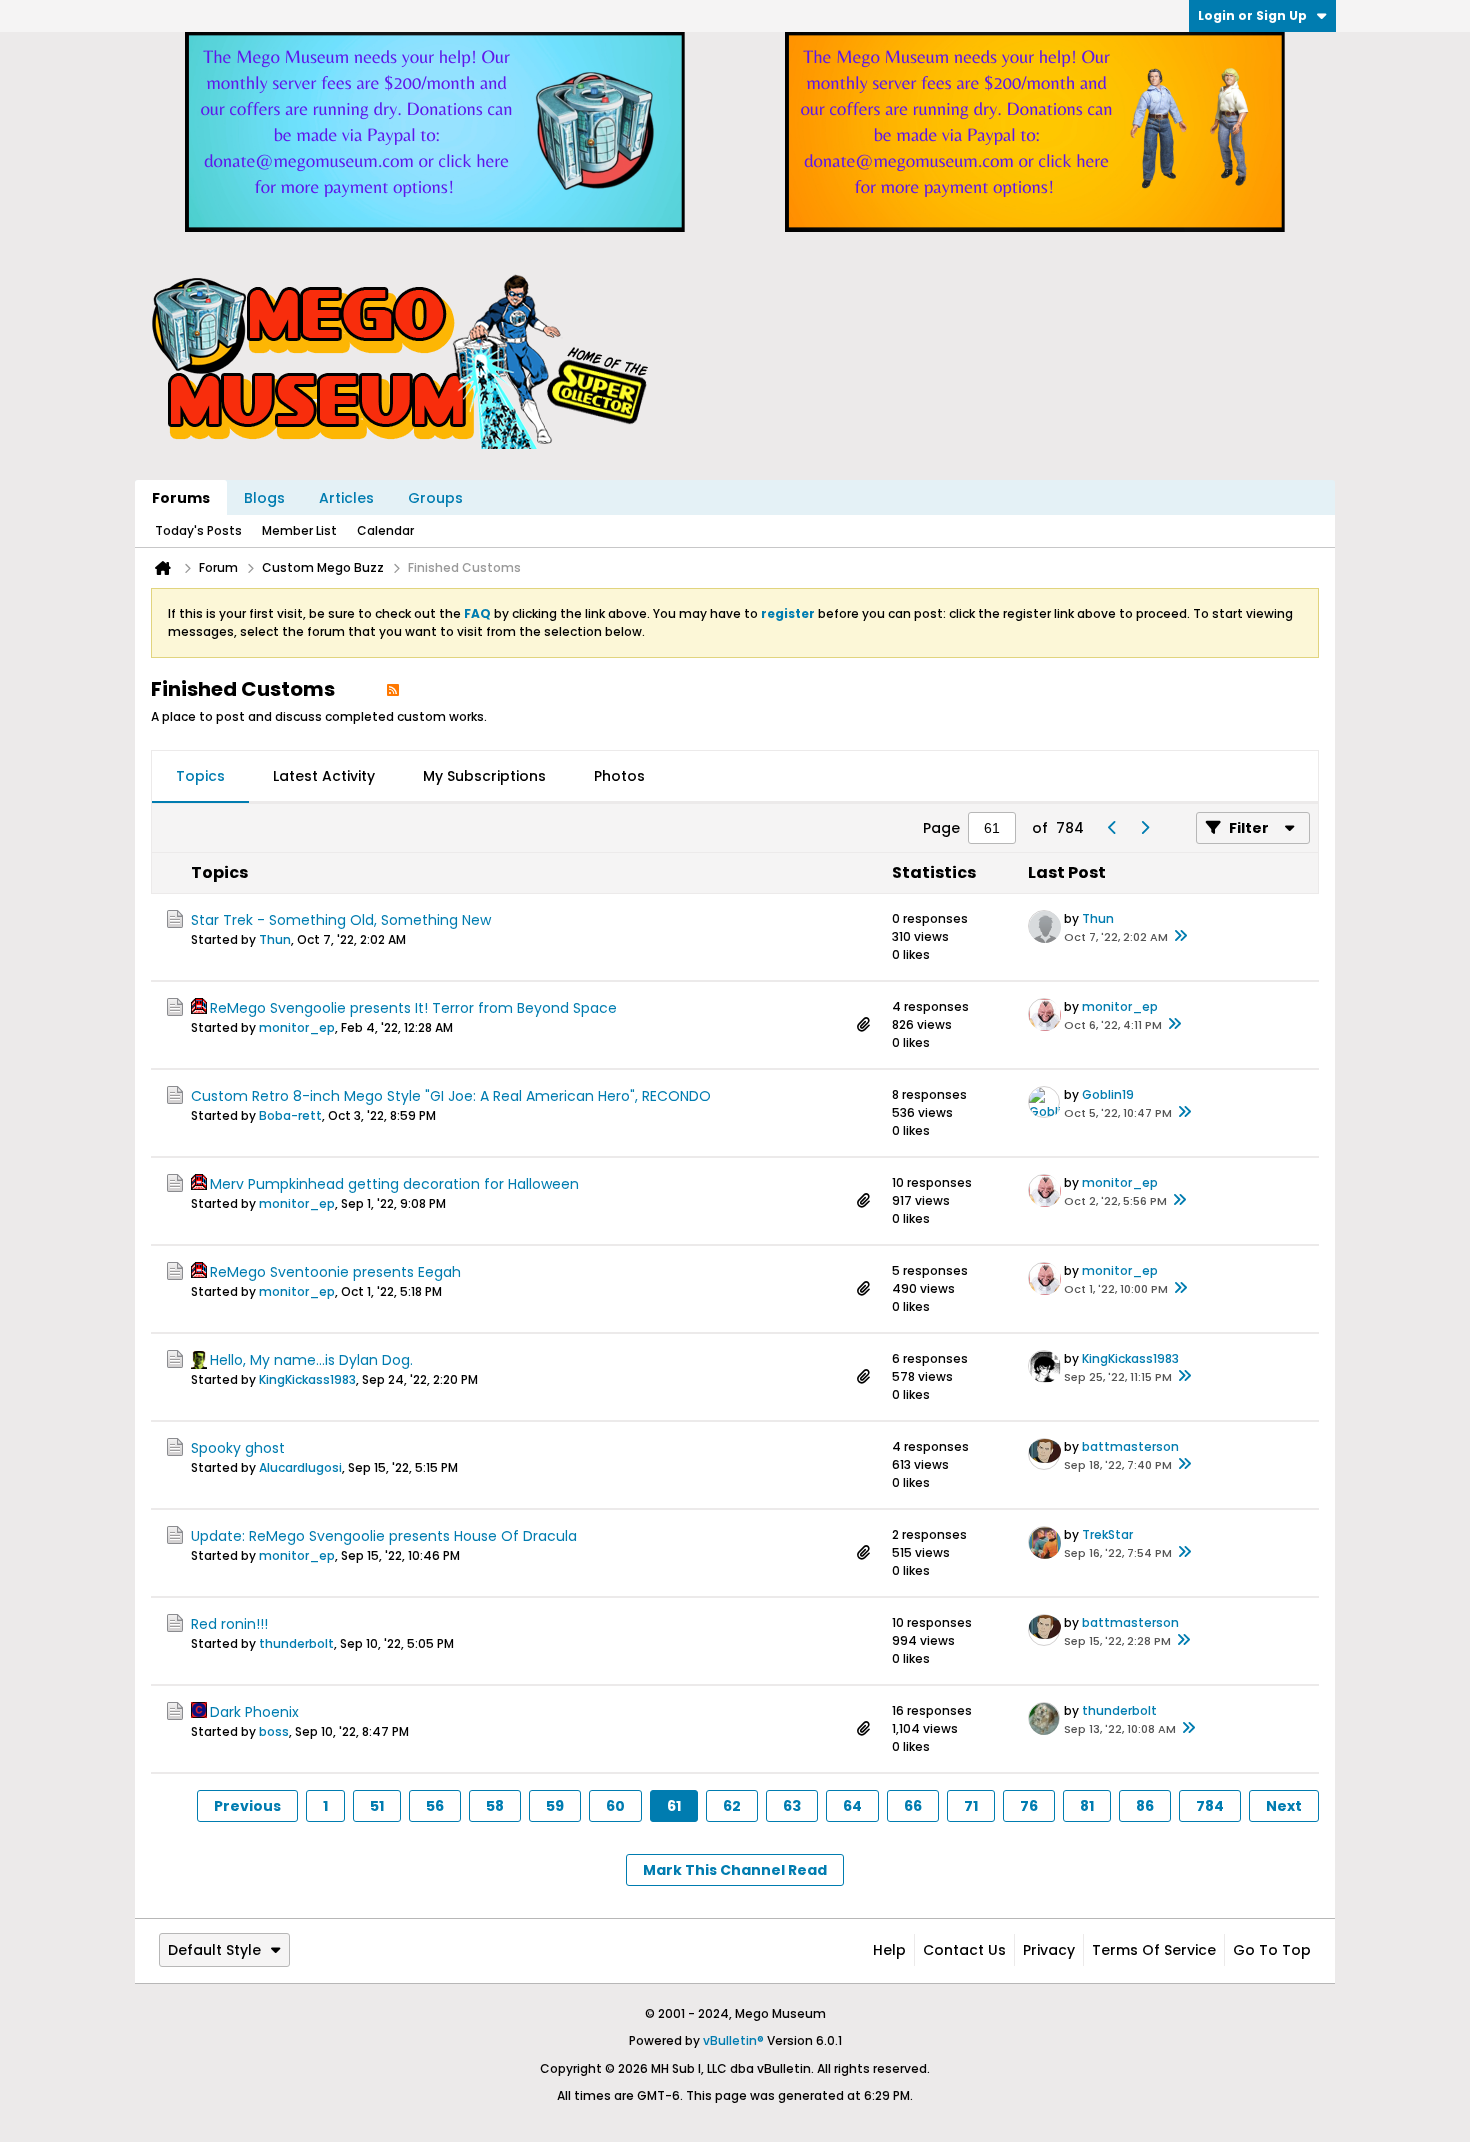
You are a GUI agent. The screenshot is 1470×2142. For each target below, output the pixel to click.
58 (495, 1806)
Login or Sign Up (1252, 15)
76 (1029, 1806)
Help (889, 1950)
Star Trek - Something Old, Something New (341, 920)
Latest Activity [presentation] (324, 776)
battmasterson (1130, 1446)
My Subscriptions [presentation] (484, 776)
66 (913, 1806)
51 (377, 1806)
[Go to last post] (1180, 937)
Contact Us (964, 1950)
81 (1087, 1806)
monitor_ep (297, 1027)
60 (615, 1806)
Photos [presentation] (619, 776)
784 (1210, 1806)
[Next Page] (1144, 828)
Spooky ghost (238, 1448)
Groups (435, 498)
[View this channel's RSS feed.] (393, 689)
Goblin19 (1108, 1094)
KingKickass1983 (307, 1379)
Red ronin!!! (229, 1624)
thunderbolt (296, 1643)
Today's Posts (198, 530)
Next (1284, 1806)
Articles (346, 498)
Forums (181, 498)
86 (1145, 1806)
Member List (299, 530)
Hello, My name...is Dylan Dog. (311, 1360)
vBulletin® (733, 2040)
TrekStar (1107, 1534)
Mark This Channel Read (735, 1870)
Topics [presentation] (200, 776)
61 (674, 1806)
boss (274, 1731)
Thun (275, 939)
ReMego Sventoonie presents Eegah (335, 1272)
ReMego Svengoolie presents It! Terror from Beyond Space (413, 1008)
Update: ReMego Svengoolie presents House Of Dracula (384, 1536)
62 (732, 1806)
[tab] (200, 777)
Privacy (1049, 1950)
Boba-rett (290, 1115)
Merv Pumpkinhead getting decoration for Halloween (394, 1184)
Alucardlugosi (300, 1467)
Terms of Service (1154, 1950)
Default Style (214, 1950)
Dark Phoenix (254, 1712)
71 (971, 1806)
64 (852, 1806)
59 (555, 1806)
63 (792, 1806)
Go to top (1272, 1950)
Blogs (264, 498)
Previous (247, 1806)
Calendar (385, 530)
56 (435, 1806)
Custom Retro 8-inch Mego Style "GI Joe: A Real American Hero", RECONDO (451, 1096)
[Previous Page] (1112, 828)
